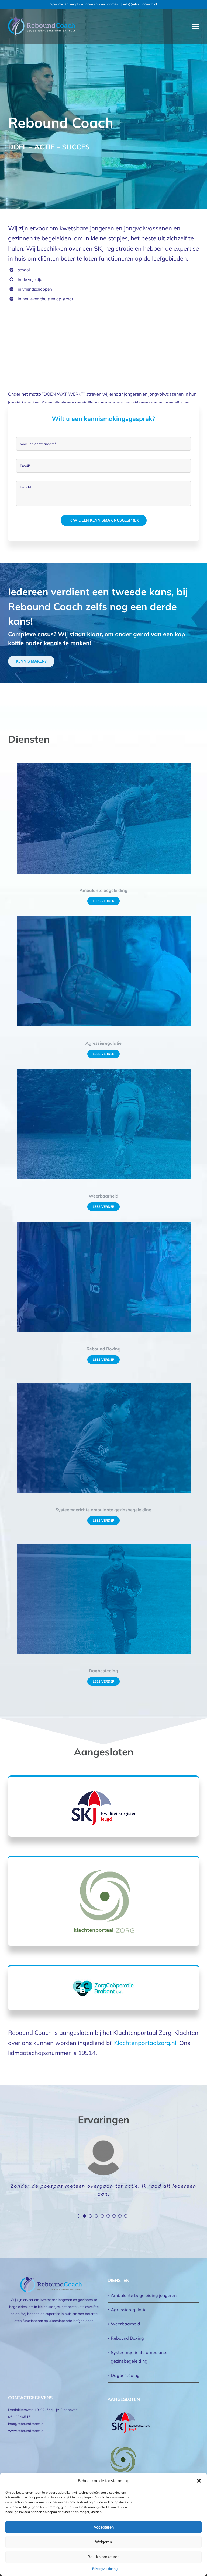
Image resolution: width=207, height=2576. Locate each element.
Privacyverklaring (105, 2569)
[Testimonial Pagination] (78, 2216)
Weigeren (103, 2542)
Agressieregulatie (129, 2310)
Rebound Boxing (127, 2338)
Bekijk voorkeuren (103, 2557)
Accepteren (104, 2527)
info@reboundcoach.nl (140, 4)
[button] (199, 2481)
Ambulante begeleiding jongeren (144, 2295)
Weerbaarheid (125, 2324)
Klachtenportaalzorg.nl (145, 2043)
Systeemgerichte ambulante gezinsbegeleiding (139, 2357)
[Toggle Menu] (195, 27)
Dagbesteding (125, 2375)
